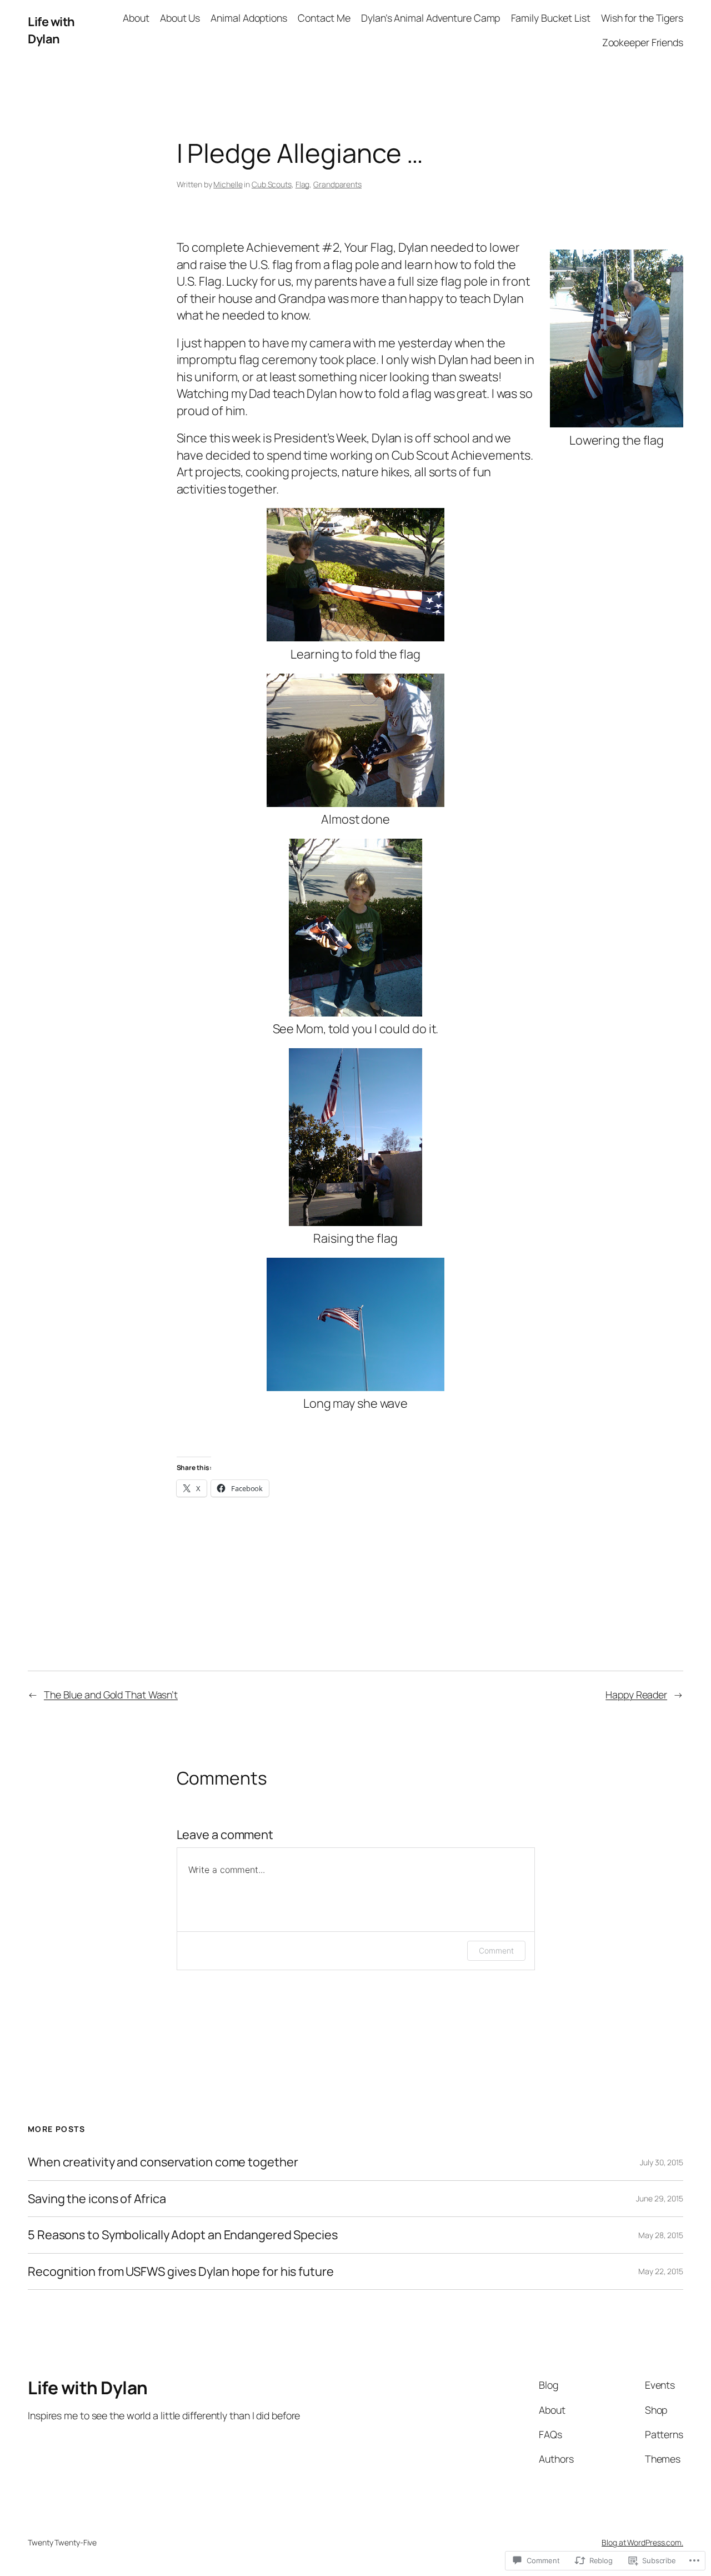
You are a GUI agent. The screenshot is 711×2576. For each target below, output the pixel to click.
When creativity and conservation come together (163, 2162)
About (136, 18)
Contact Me (324, 18)
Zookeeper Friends (643, 42)
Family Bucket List (551, 18)
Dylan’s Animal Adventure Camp (430, 18)
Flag (303, 184)
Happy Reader (636, 1695)
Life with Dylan (51, 30)
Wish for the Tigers (642, 18)
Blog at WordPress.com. (642, 2542)
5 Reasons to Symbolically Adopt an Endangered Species (183, 2235)
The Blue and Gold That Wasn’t (111, 1695)
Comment (496, 1950)
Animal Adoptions (249, 18)
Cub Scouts (272, 184)
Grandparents (337, 184)
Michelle (228, 184)
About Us (180, 18)
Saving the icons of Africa (97, 2199)
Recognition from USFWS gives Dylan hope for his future (181, 2271)
